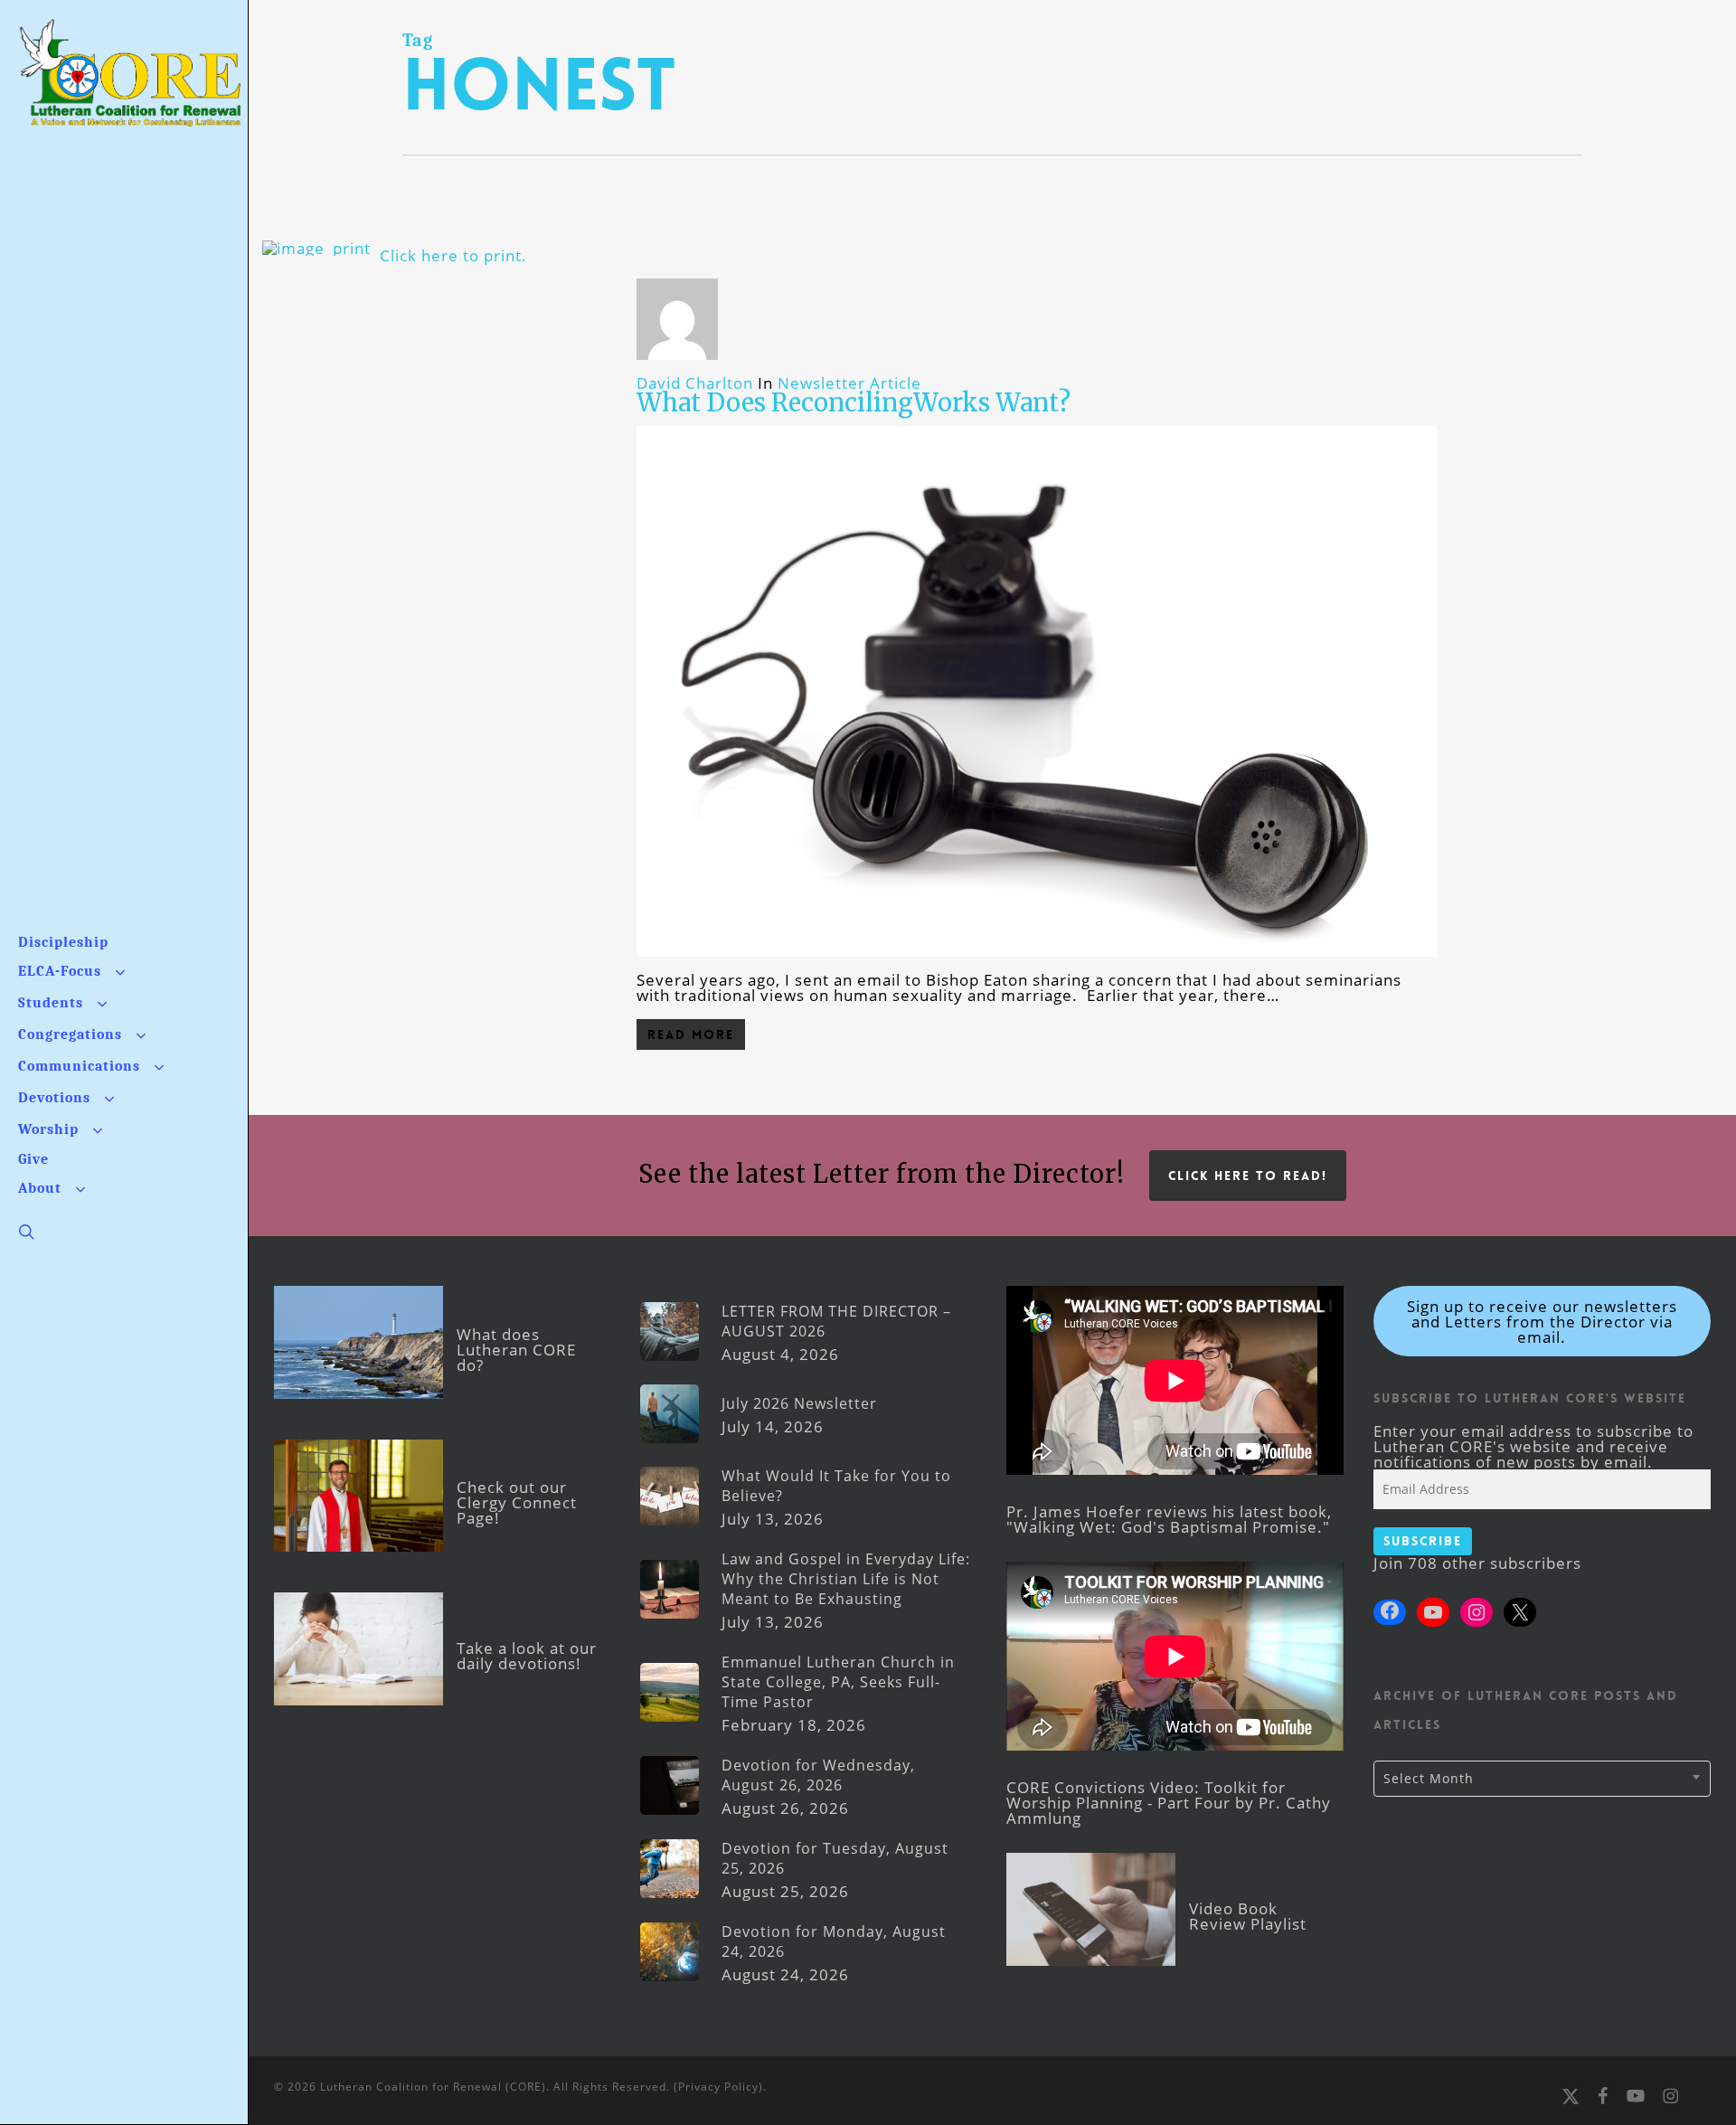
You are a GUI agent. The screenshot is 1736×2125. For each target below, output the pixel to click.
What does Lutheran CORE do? (516, 1350)
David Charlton (695, 383)
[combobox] (1542, 1779)
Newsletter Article (849, 383)
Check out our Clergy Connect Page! (517, 1502)
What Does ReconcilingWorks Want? (854, 402)
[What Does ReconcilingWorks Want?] (1037, 964)
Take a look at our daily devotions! (527, 1656)
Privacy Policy (718, 2087)
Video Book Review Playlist (1248, 1916)
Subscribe (1423, 1541)
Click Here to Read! (1248, 1176)
